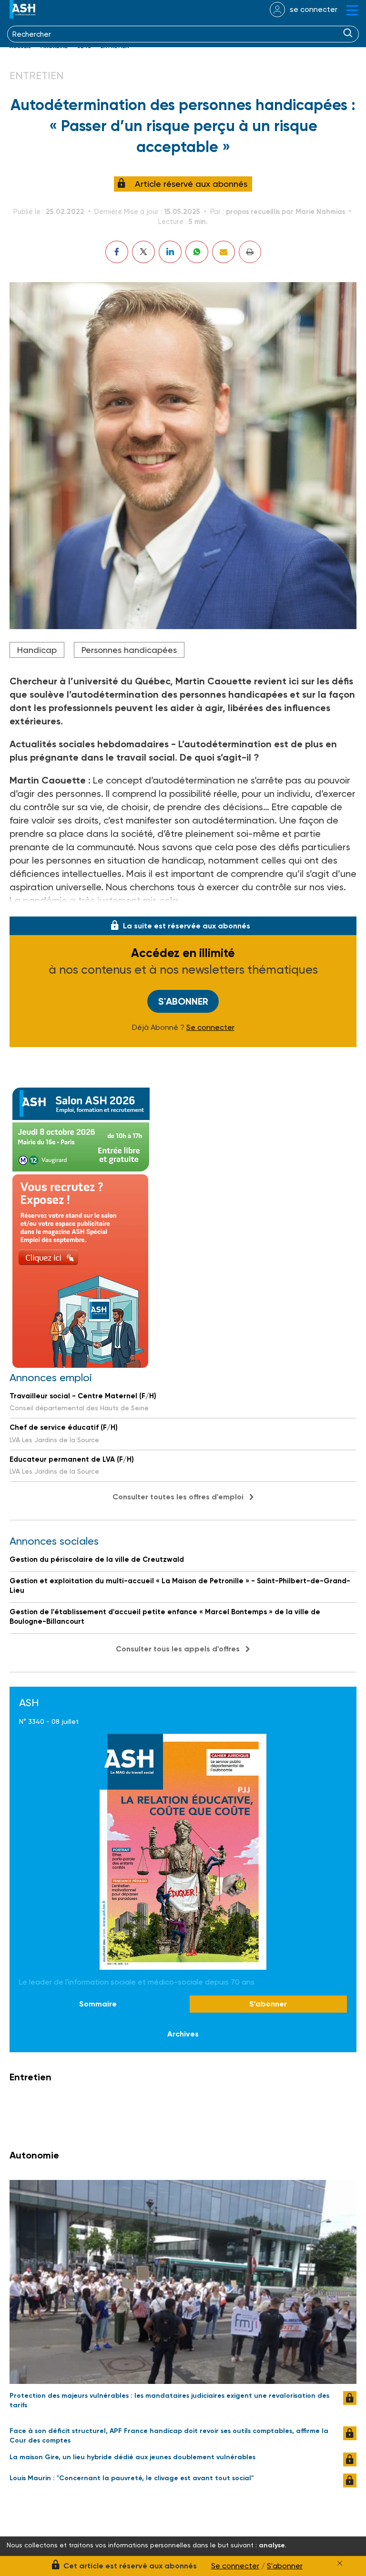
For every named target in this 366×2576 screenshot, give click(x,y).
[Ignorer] (340, 2563)
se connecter (314, 9)
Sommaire (98, 2004)
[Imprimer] (250, 252)
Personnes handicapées (129, 650)
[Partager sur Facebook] (117, 252)
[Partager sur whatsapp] (197, 252)
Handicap (37, 650)
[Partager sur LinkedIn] (170, 252)
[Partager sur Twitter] (143, 252)
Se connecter (210, 1028)
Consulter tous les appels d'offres (178, 1649)
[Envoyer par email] (224, 252)
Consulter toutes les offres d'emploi (178, 1497)
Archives (183, 2034)
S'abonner (183, 1001)
